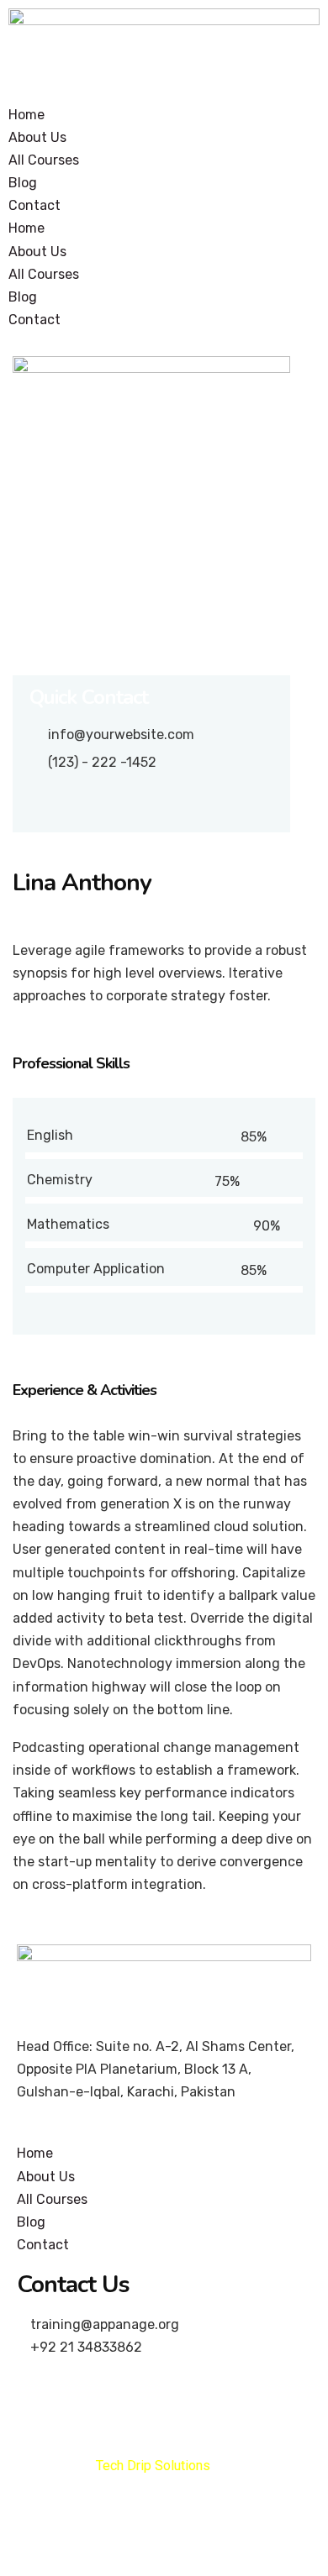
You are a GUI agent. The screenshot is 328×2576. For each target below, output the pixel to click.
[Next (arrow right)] (79, 2562)
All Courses (44, 160)
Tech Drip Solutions (153, 2466)
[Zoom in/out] (187, 2531)
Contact (34, 205)
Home (26, 115)
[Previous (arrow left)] (25, 2562)
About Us (37, 137)
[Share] (79, 2531)
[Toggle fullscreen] (133, 2531)
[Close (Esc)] (25, 2531)
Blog (23, 183)
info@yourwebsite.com (121, 735)
